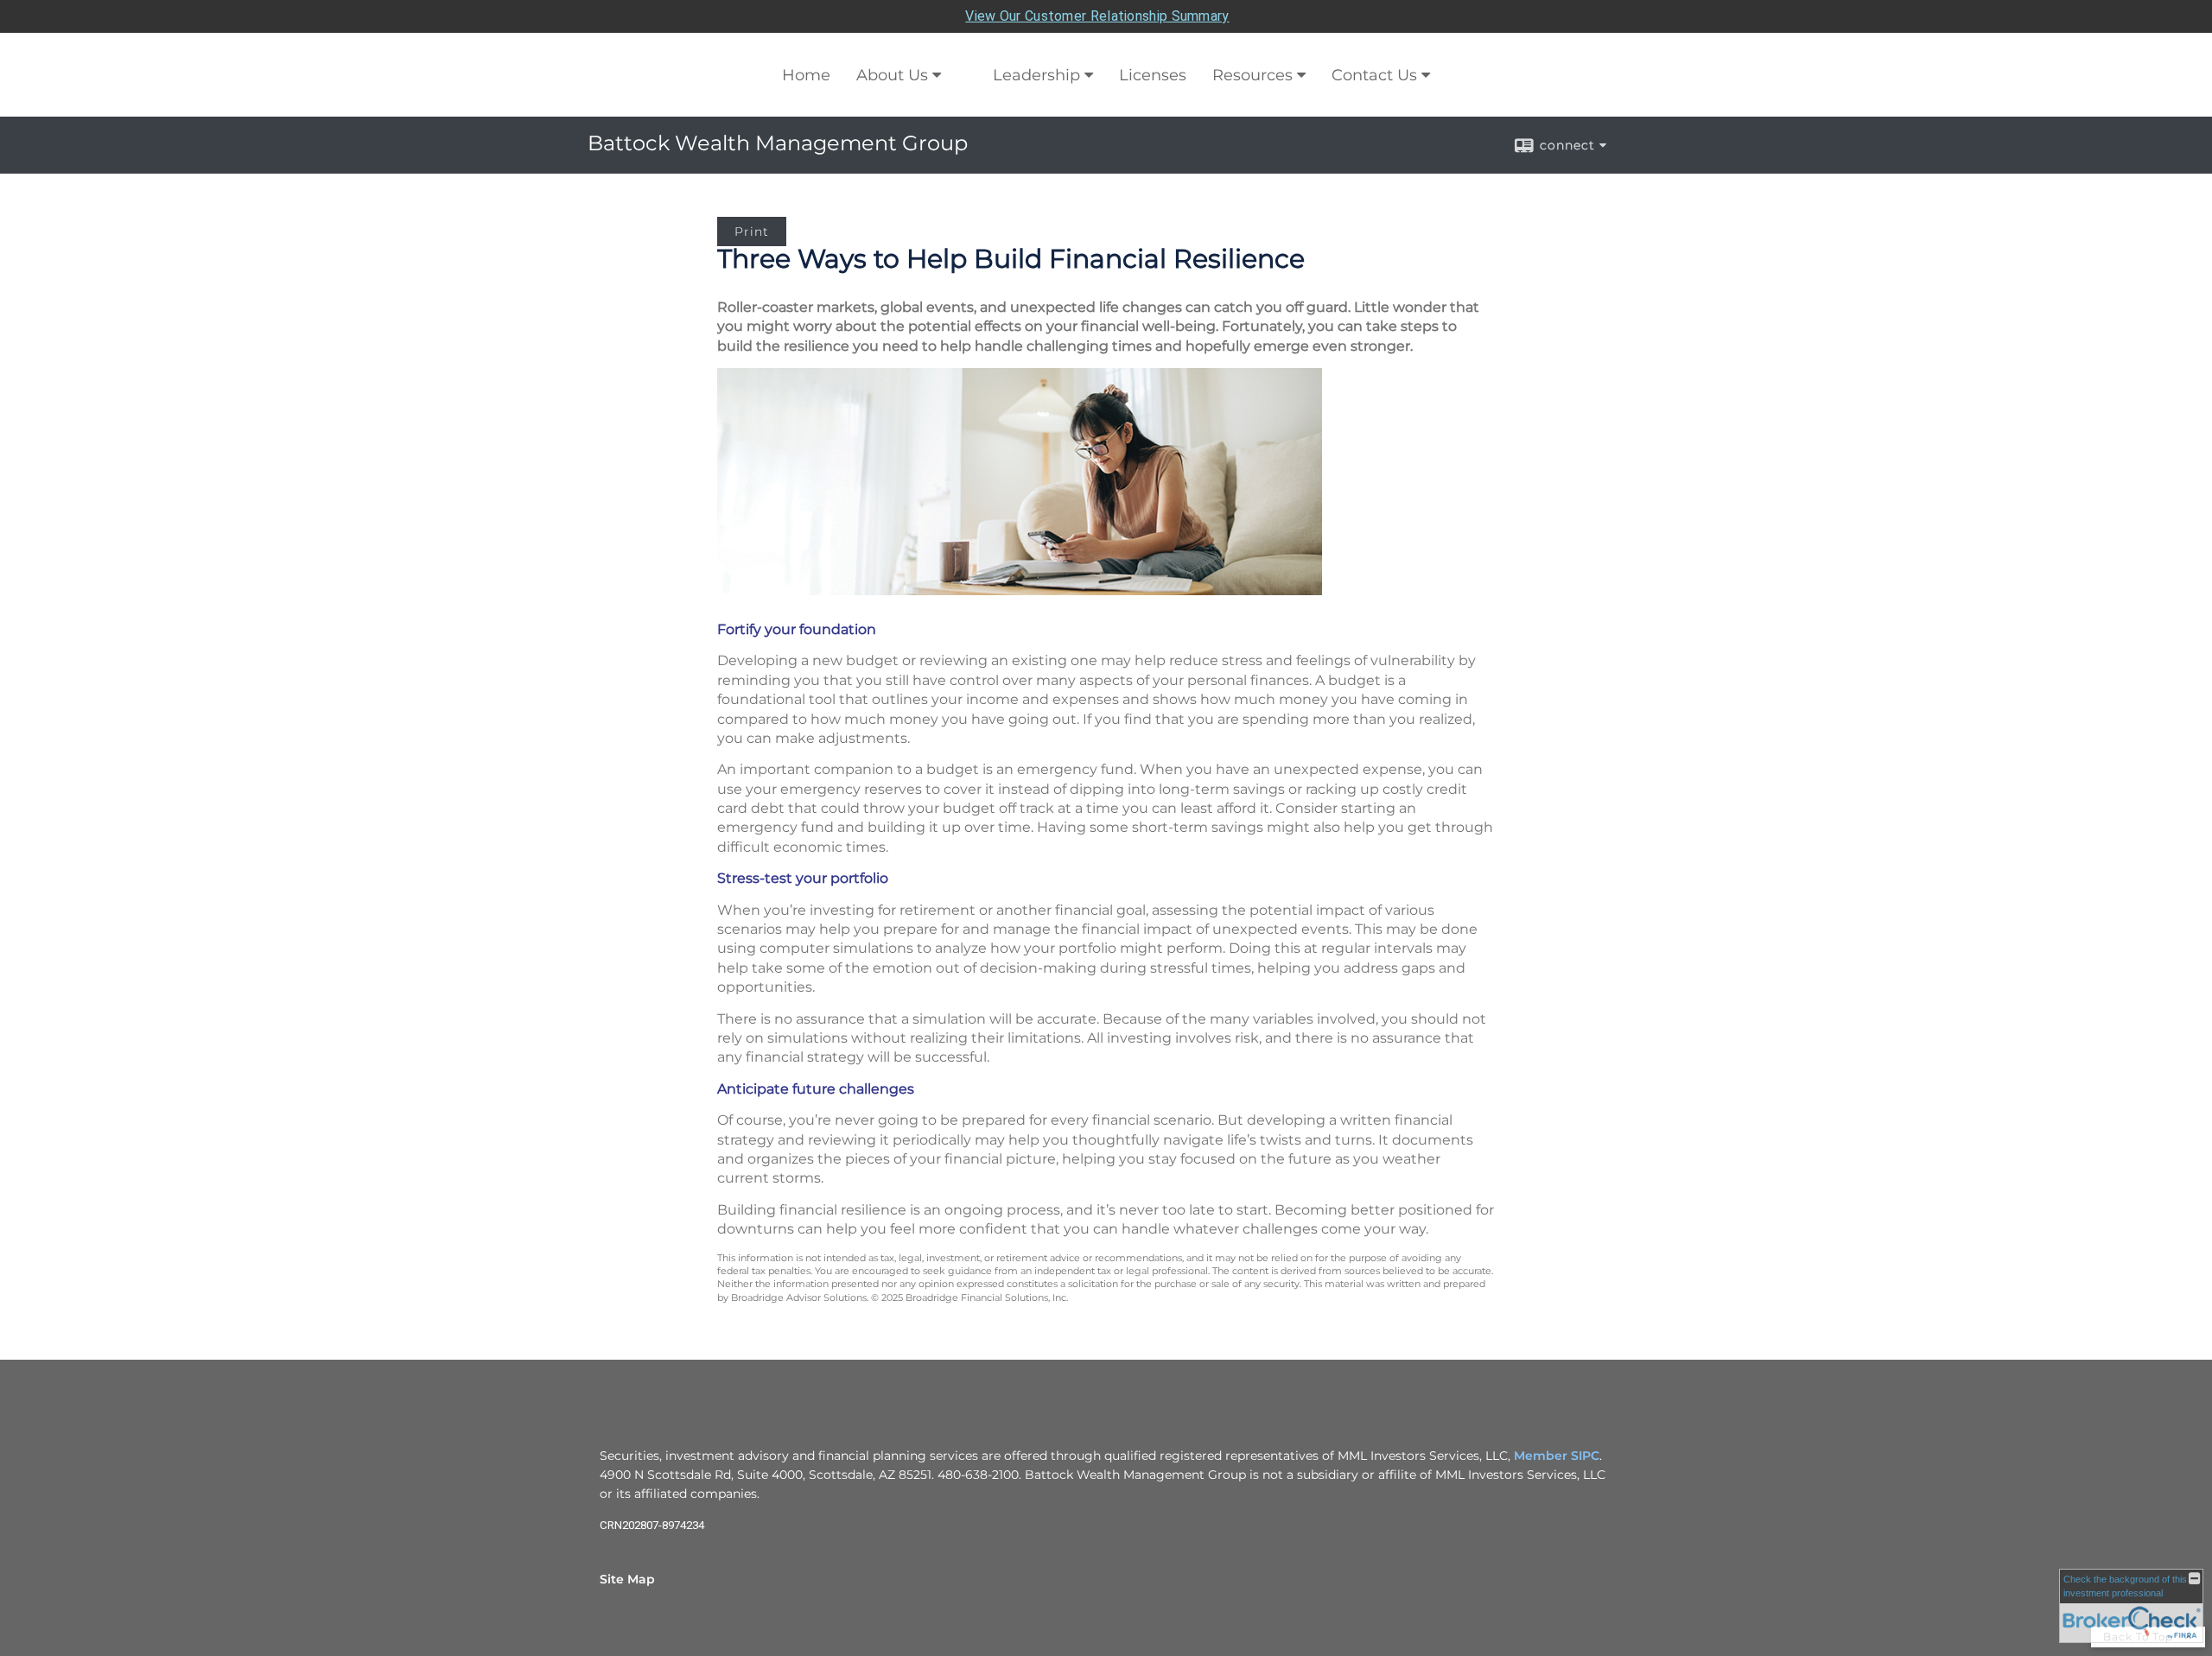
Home (806, 75)
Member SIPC (1557, 1456)
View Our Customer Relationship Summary (1097, 16)
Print (752, 232)
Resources (1252, 75)
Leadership (1036, 75)
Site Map (627, 1579)
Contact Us (1374, 75)
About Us (892, 75)
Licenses (1153, 75)
